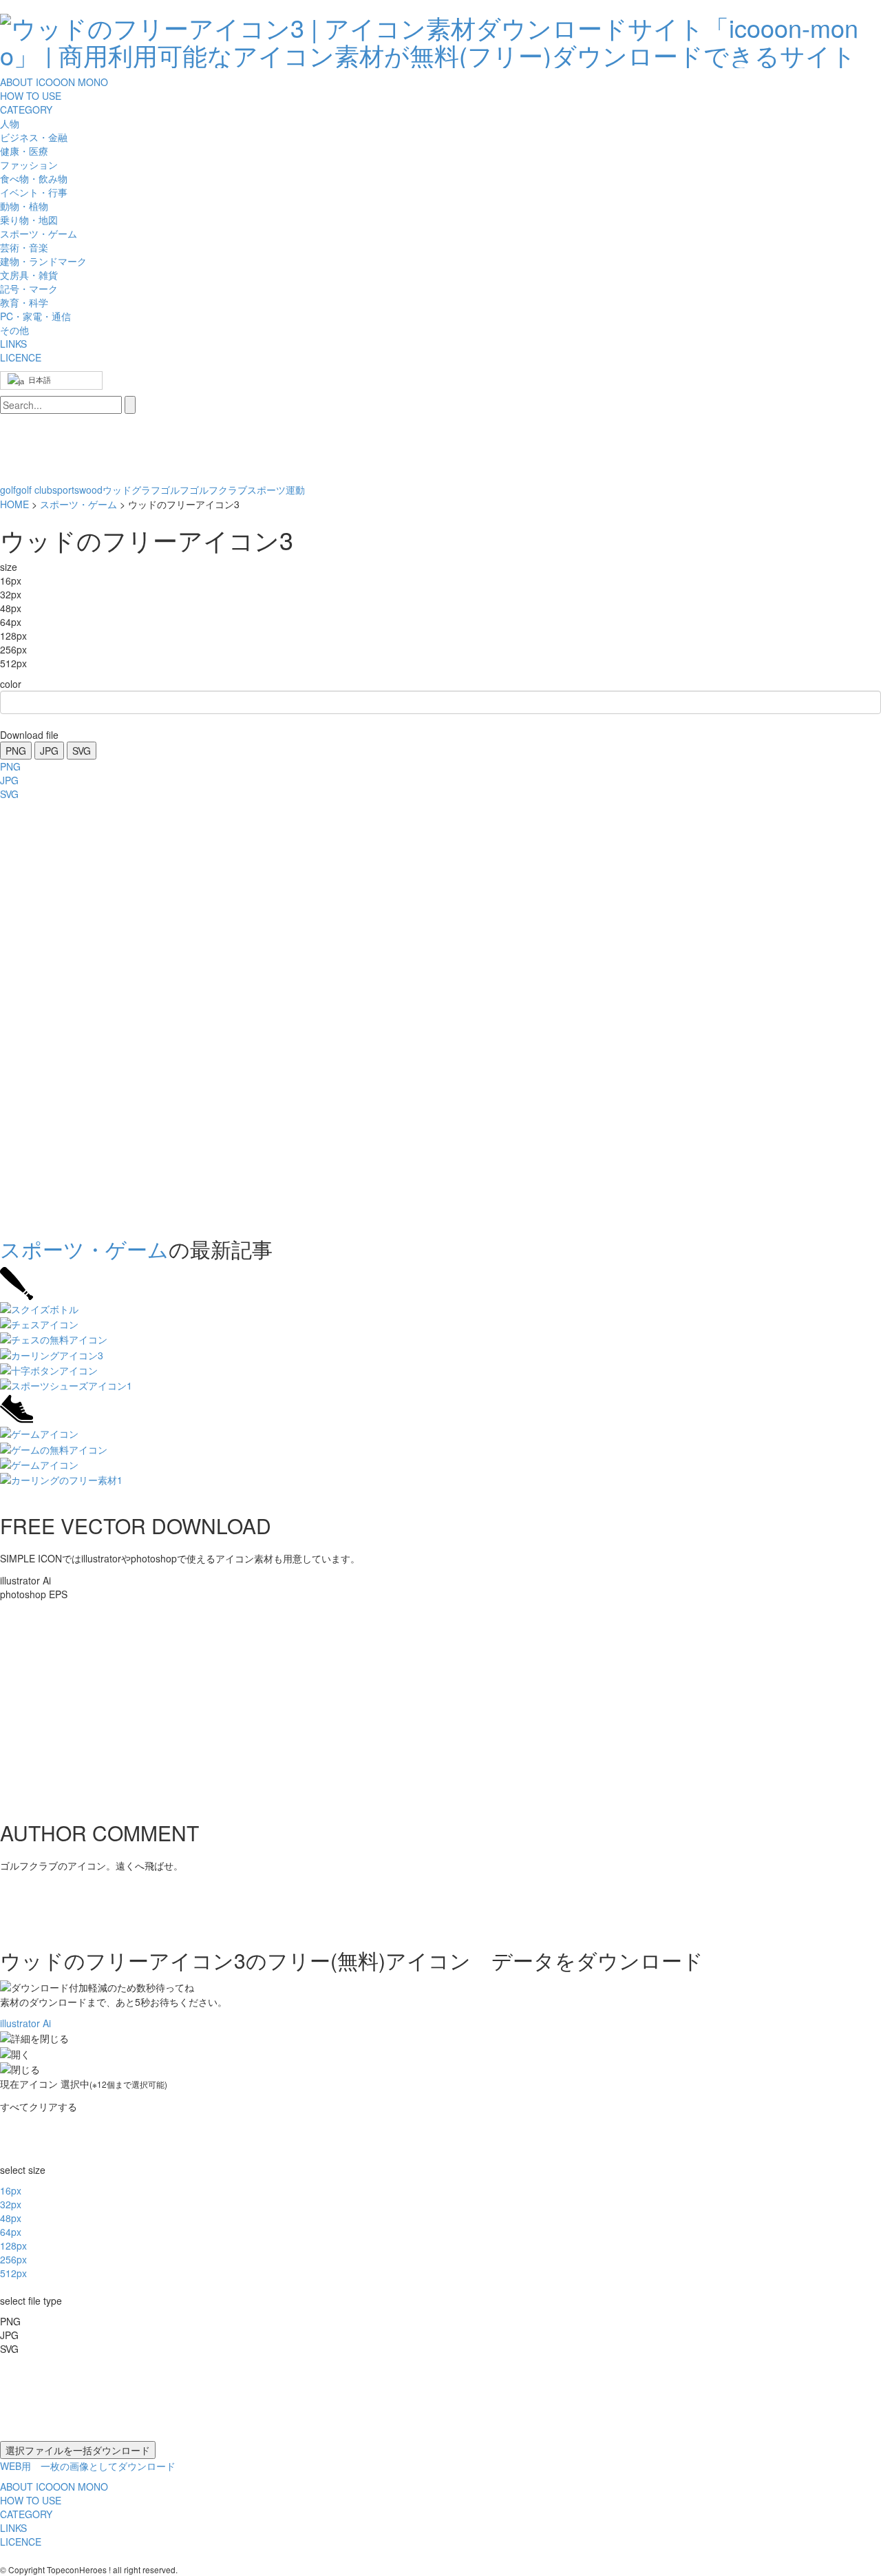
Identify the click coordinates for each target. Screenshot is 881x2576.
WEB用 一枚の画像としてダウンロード (88, 2466)
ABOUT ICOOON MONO (54, 82)
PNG (16, 751)
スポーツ (266, 490)
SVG (82, 751)
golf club (34, 490)
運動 (295, 490)
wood (91, 490)
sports (66, 490)
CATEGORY (26, 109)
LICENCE (21, 357)
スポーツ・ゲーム (78, 504)
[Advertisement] (55, 1014)
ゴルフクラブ (218, 490)
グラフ (146, 490)
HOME (14, 504)
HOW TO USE (31, 96)
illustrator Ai (25, 2023)
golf (8, 490)
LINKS (13, 344)
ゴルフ (175, 490)
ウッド (117, 490)
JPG (49, 751)
